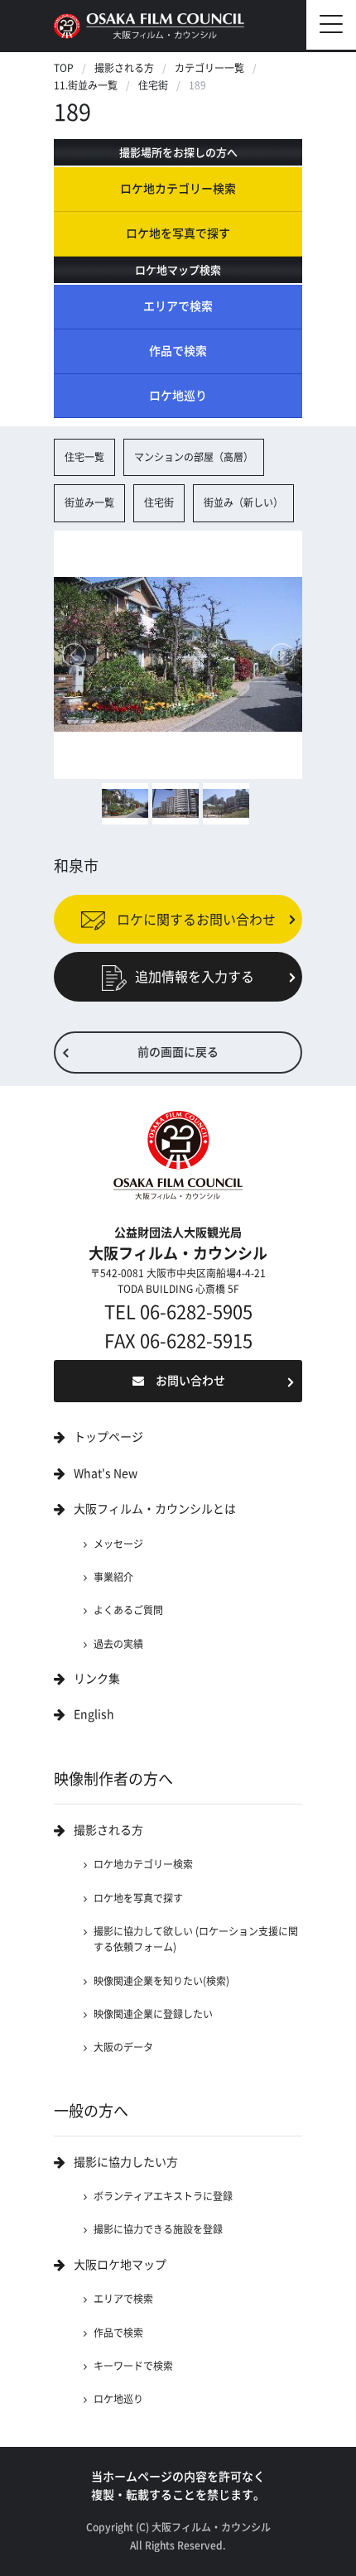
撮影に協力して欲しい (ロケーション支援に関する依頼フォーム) (196, 1939)
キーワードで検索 (133, 2366)
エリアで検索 (178, 306)
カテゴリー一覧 (209, 68)
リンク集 (97, 1679)
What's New (106, 1473)
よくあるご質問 (128, 1610)
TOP (64, 68)
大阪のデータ (123, 2047)
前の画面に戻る (178, 1052)
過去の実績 (118, 1644)
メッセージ (118, 1544)
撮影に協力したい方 (126, 2162)
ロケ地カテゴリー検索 (178, 189)
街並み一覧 (89, 502)
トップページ (108, 1437)
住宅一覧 (84, 457)
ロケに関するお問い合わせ (195, 919)
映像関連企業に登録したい (153, 2014)
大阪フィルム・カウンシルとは (155, 1509)
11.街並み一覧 (86, 85)
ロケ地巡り (178, 396)
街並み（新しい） (243, 502)
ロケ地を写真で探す (178, 233)
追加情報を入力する (195, 977)
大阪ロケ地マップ (120, 2265)
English (94, 1714)
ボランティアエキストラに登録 (163, 2196)
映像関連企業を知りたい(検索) (161, 1981)
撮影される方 (124, 68)
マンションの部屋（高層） (194, 457)
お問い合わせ (190, 1381)
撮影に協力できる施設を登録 (158, 2229)
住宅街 (153, 85)
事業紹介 (113, 1577)
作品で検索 (178, 351)
